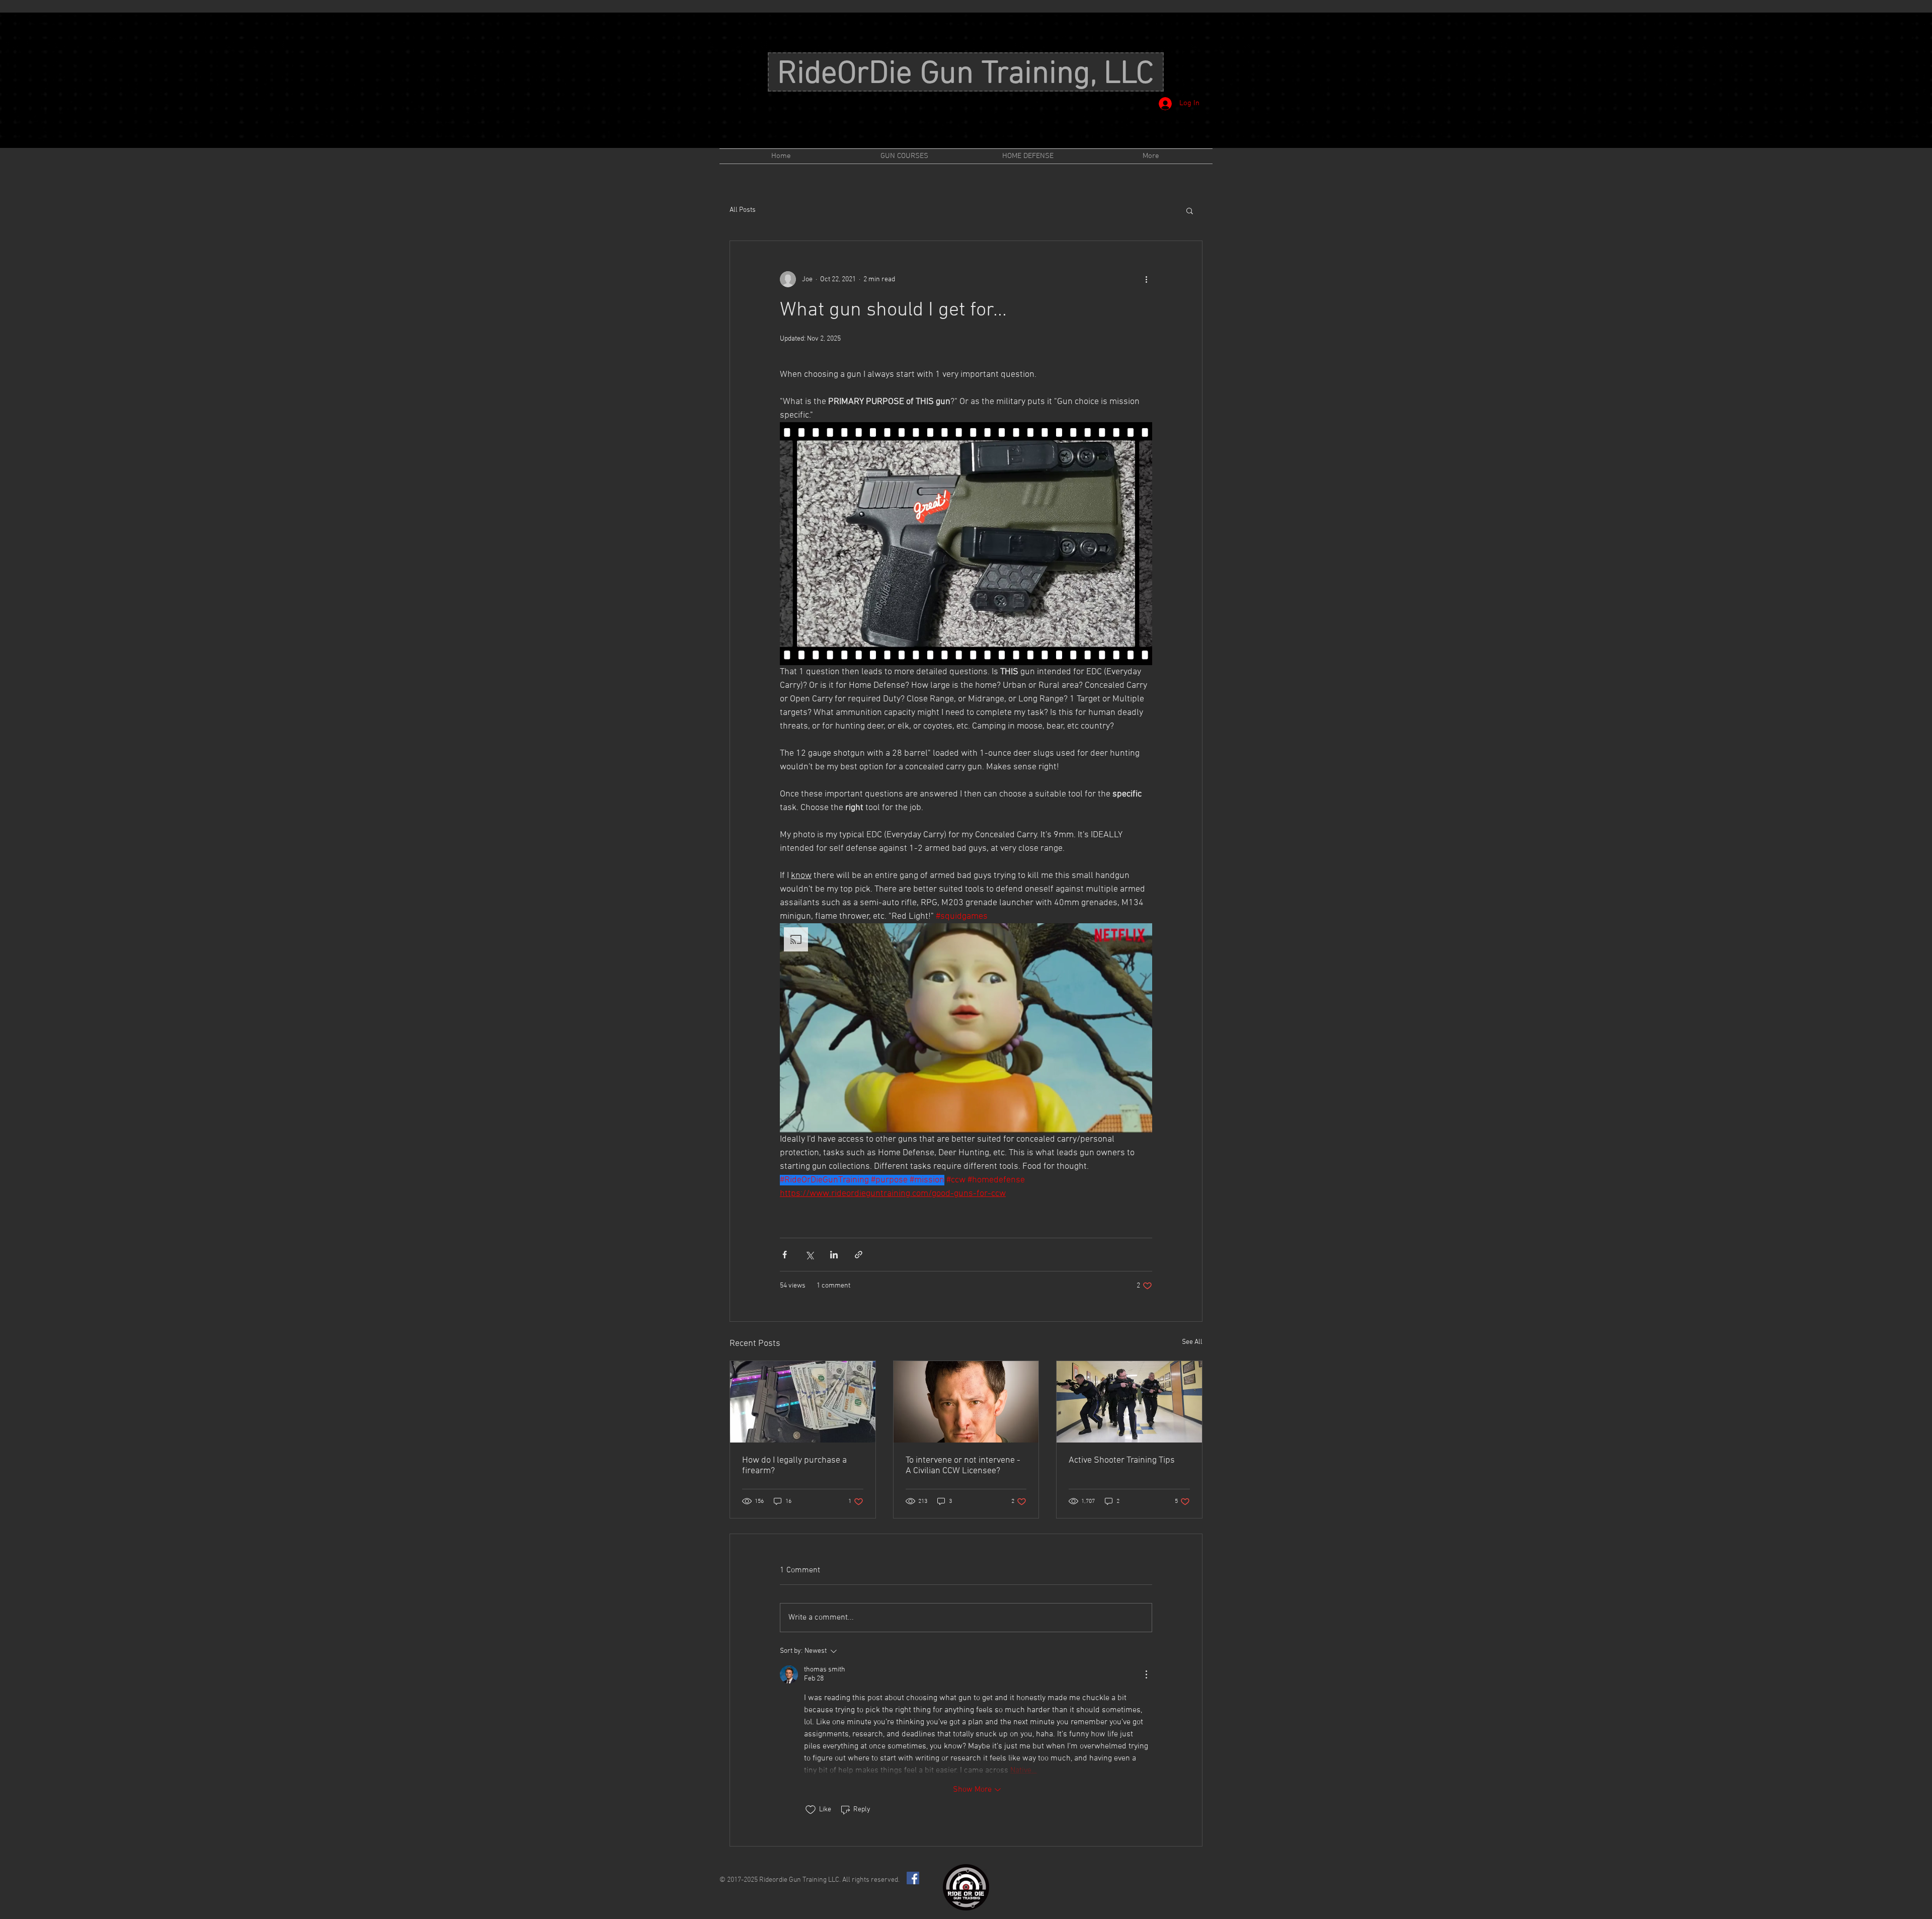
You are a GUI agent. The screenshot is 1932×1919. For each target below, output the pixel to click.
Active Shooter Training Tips (1122, 1460)
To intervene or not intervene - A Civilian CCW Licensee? (963, 1466)
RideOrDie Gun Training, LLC (965, 74)
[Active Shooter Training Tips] (1129, 1402)
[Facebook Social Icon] (913, 1878)
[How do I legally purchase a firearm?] (803, 1402)
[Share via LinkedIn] (834, 1255)
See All (1192, 1342)
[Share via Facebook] (785, 1255)
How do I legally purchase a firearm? (794, 1466)
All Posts (743, 210)
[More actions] (1146, 279)
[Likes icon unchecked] (811, 1810)
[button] (1190, 210)
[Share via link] (859, 1255)
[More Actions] (1146, 1674)
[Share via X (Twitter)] (809, 1255)
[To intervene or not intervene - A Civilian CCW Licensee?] (966, 1402)
